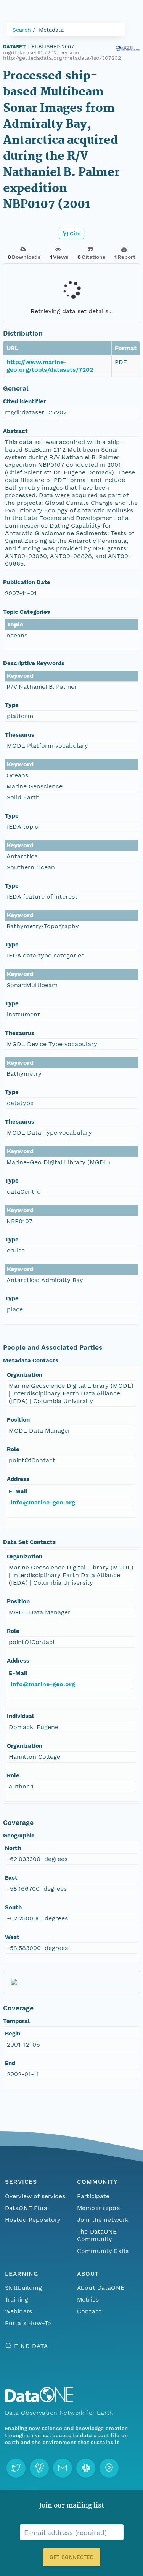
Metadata (51, 30)
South (13, 1907)
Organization (25, 1375)
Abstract (15, 431)
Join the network (103, 2220)
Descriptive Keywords (34, 663)
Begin (13, 2034)
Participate (93, 2196)
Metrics (88, 2299)
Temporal (16, 2021)
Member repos (98, 2208)
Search (22, 30)
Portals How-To (28, 2323)
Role (13, 1449)
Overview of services (35, 2196)
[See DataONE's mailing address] (109, 2468)
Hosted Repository (33, 2220)
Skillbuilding (23, 2288)
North (13, 1848)
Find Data (31, 2346)
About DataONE (101, 2288)
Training (17, 2299)
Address (18, 1479)
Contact (89, 2311)
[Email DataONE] (63, 2468)
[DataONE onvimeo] (39, 2468)
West (12, 1937)
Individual (20, 1716)
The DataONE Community (97, 2235)
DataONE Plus (26, 2208)
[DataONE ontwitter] (16, 2468)
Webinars (18, 2311)
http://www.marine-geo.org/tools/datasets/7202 (50, 366)
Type (12, 705)
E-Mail (18, 1492)
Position (18, 1420)
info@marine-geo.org (43, 1502)
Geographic (19, 1836)
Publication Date (27, 582)
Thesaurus (20, 735)
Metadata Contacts (31, 1360)
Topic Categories (27, 612)
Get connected (71, 2557)
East (11, 1878)
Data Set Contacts (29, 1542)
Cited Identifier (24, 401)
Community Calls (103, 2251)
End (10, 2063)
